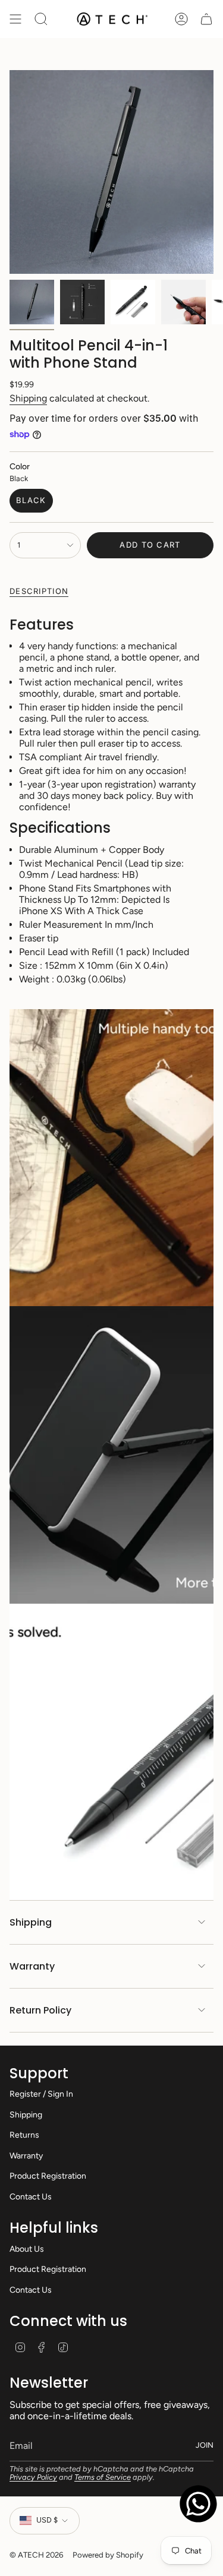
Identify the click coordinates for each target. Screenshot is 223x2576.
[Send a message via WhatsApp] (198, 2504)
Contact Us (31, 2197)
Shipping (28, 398)
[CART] (206, 19)
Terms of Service (103, 2477)
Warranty (32, 1966)
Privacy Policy (33, 2477)
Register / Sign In (41, 2094)
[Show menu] (15, 19)
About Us (27, 2249)
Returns (24, 2135)
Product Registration (48, 2176)
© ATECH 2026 (36, 2555)
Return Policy (40, 2010)
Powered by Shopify (108, 2555)
